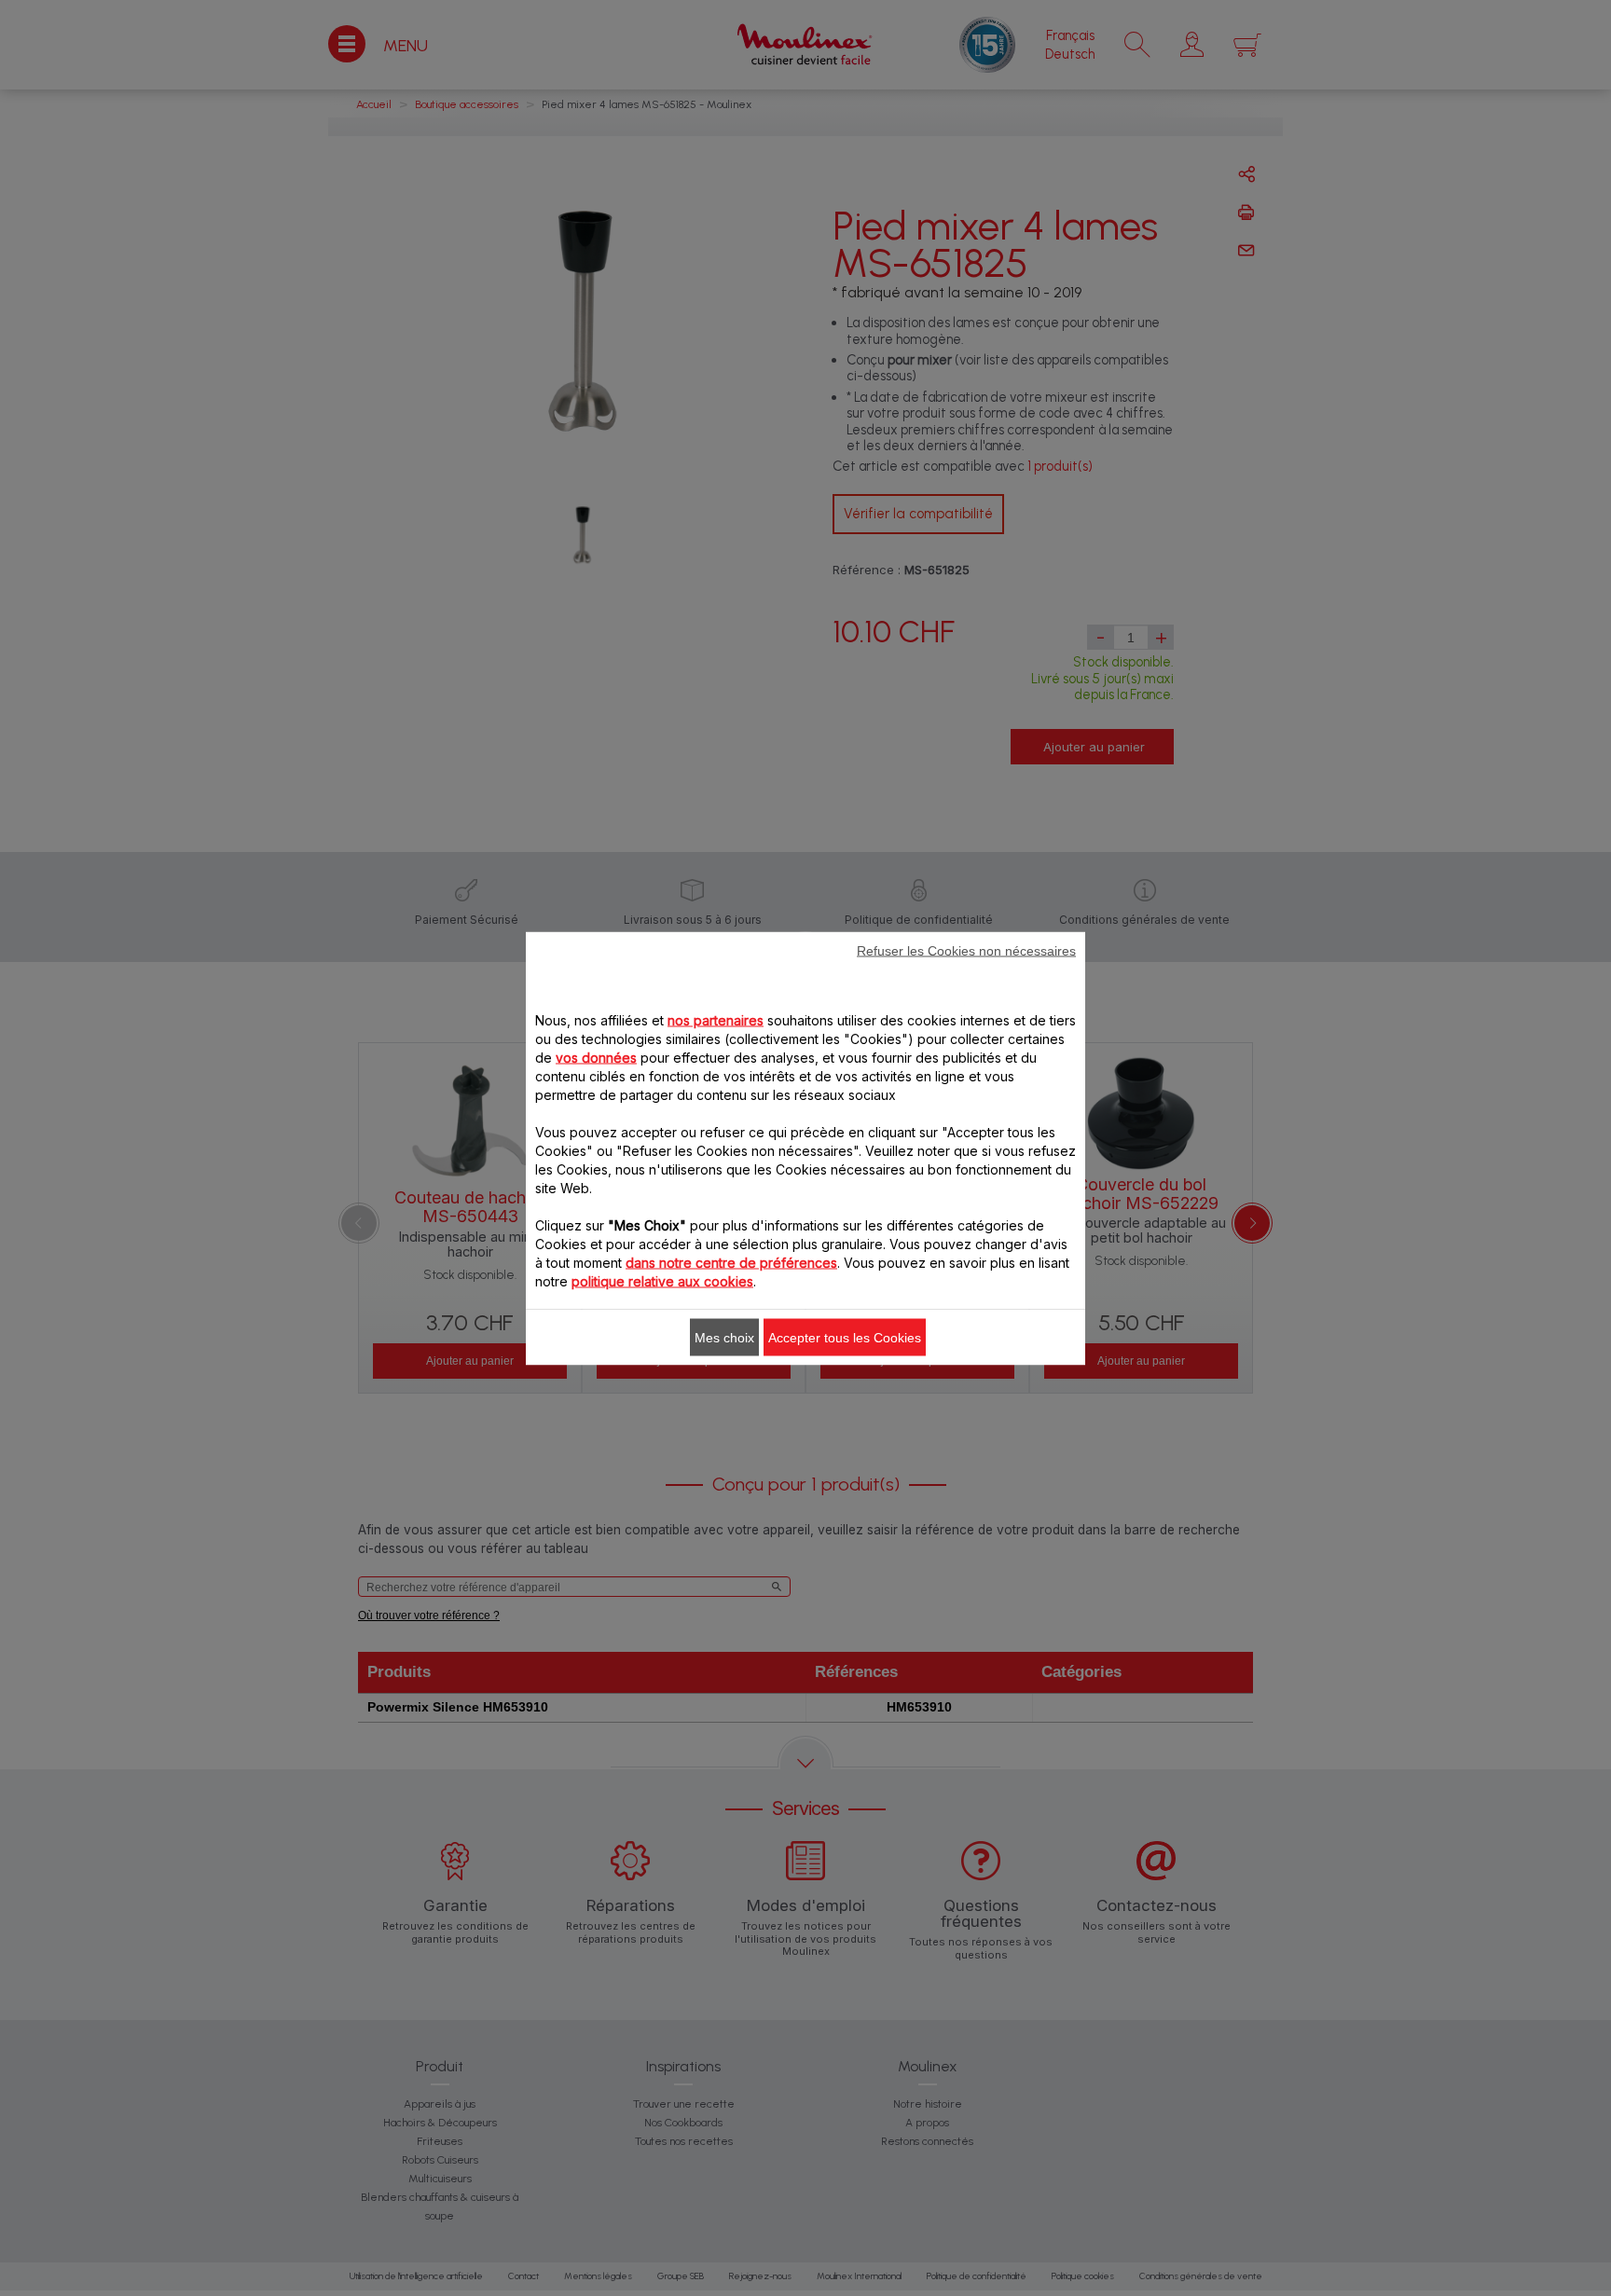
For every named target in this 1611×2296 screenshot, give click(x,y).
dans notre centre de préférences (731, 1262)
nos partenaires (716, 1019)
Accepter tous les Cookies (845, 1337)
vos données (596, 1057)
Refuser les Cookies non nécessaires (966, 950)
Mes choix (724, 1337)
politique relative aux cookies (662, 1280)
